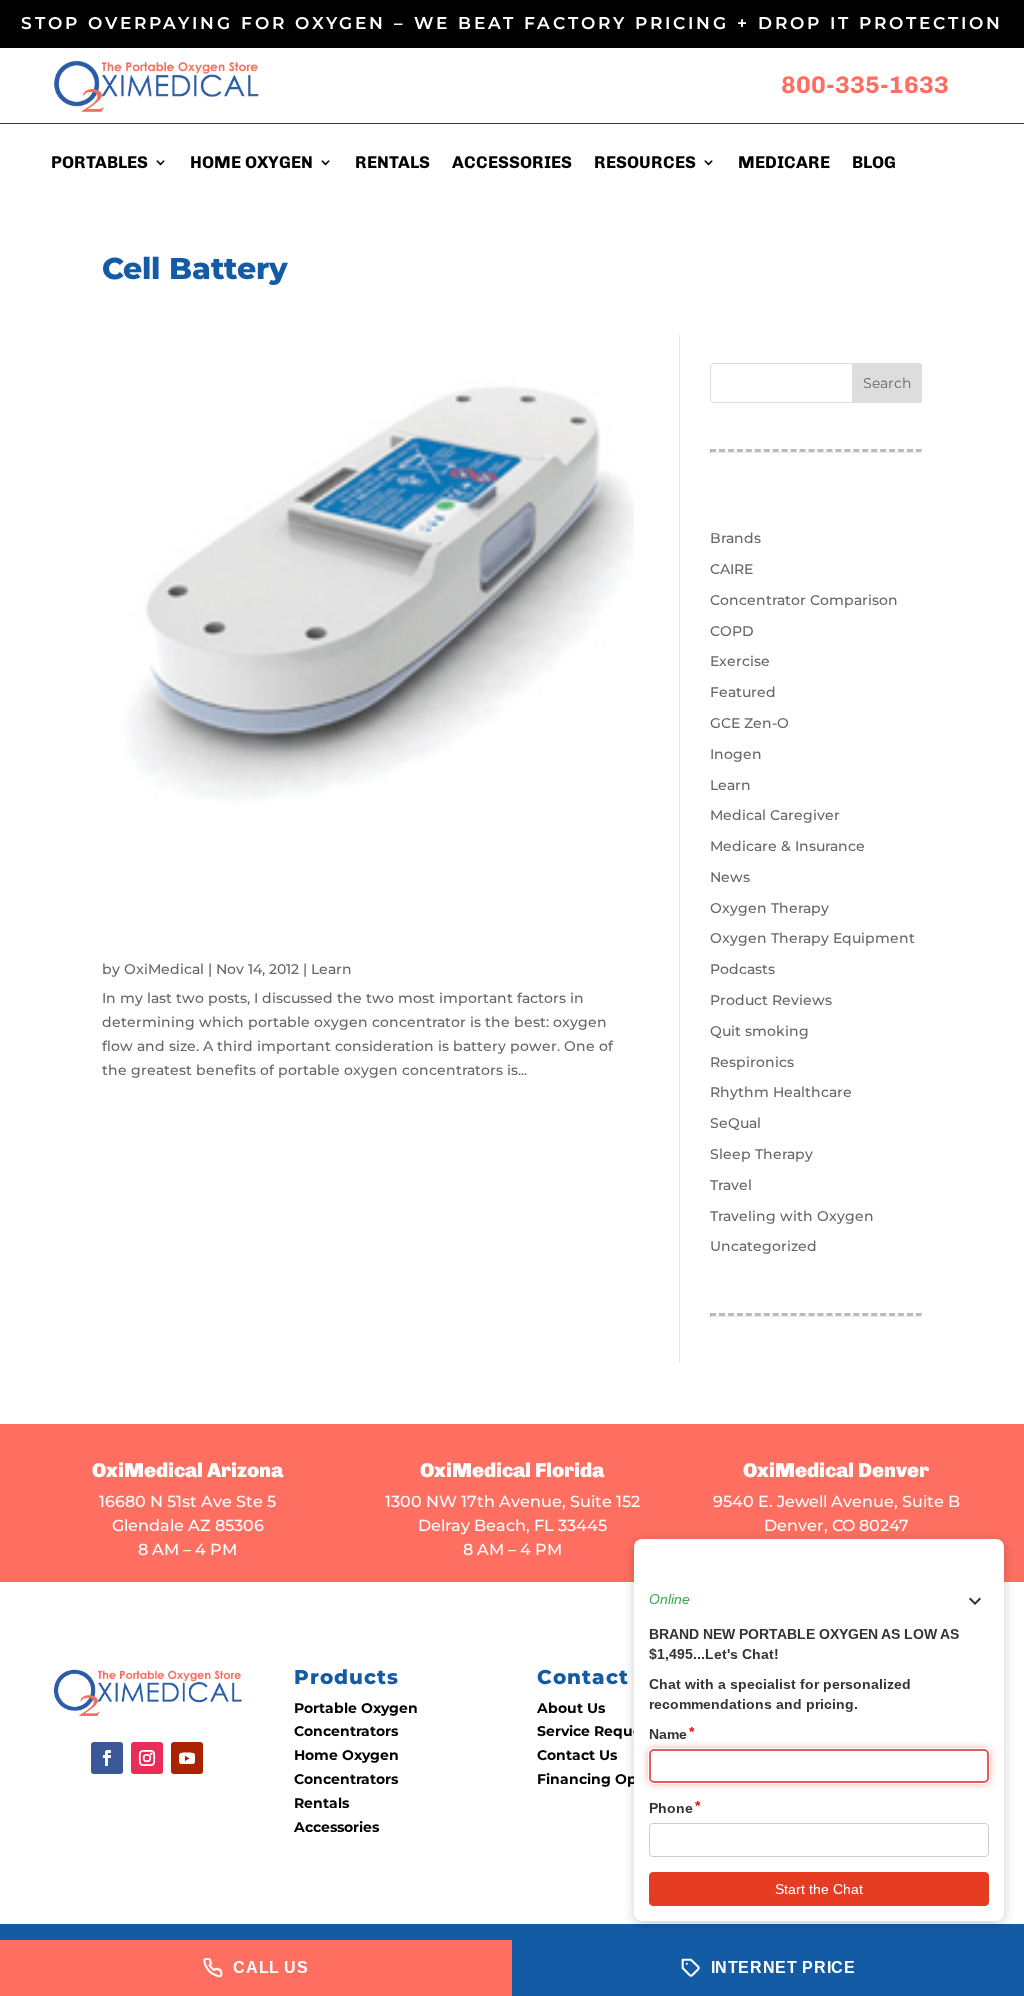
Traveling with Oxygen (792, 1216)
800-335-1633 (865, 84)
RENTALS (392, 163)
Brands (735, 538)
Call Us (270, 1967)
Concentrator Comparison (804, 600)
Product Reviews (771, 1000)
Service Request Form (617, 1731)
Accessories (336, 1827)
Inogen (736, 754)
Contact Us (577, 1755)
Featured (743, 692)
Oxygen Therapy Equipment (812, 938)
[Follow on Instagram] (147, 1758)
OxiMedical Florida (512, 1470)
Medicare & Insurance (787, 846)
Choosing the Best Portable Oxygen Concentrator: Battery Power (340, 922)
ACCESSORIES (512, 163)
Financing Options (605, 1779)
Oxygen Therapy (769, 908)
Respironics (752, 1062)
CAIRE (731, 569)
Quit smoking (759, 1031)
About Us (571, 1708)
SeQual (735, 1123)
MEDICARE (784, 163)
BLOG (874, 163)
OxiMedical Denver (836, 1470)
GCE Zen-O (749, 723)
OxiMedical (164, 969)
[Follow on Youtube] (187, 1758)
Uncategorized (763, 1246)
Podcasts (742, 969)
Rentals (321, 1803)
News (730, 877)
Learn (331, 969)
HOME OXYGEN (251, 163)
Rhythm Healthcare (781, 1092)
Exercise (740, 661)
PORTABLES (99, 163)
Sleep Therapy (761, 1154)
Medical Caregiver (775, 815)
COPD (732, 631)
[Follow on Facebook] (107, 1758)
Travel (731, 1185)
